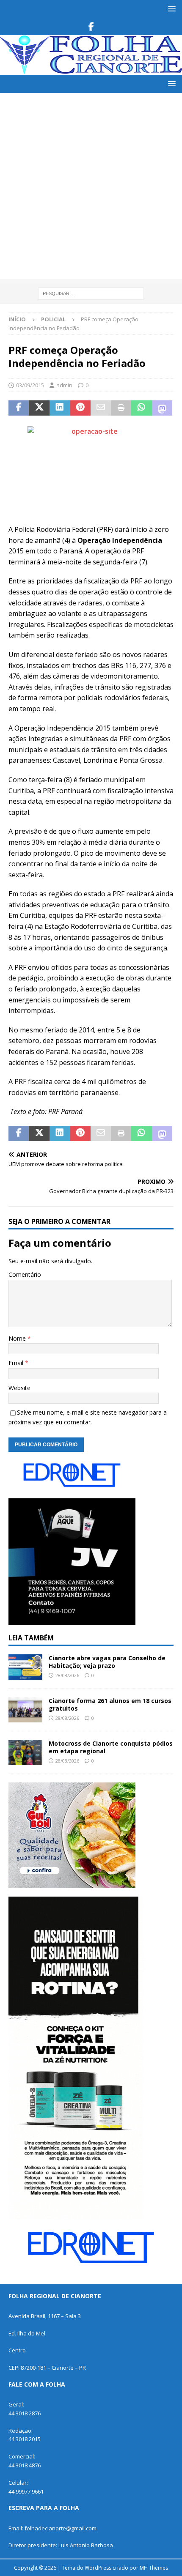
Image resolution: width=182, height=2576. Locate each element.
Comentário (25, 1274)
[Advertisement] (91, 188)
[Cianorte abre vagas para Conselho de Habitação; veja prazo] (25, 1667)
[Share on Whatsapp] (141, 408)
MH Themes (154, 2568)
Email (17, 1363)
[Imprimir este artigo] (121, 408)
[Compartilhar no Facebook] (19, 408)
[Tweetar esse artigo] (39, 408)
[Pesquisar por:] (91, 293)
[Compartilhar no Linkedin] (60, 408)
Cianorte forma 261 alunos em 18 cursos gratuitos (110, 1704)
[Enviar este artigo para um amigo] (101, 408)
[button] (170, 9)
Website (19, 1388)
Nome (18, 1338)
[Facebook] (91, 27)
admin (64, 385)
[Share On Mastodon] (162, 408)
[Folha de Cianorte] (91, 70)
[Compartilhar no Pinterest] (80, 408)
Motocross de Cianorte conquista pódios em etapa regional (111, 1747)
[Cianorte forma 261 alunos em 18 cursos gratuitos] (25, 1710)
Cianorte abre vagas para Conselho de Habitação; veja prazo (107, 1662)
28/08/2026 (67, 1675)
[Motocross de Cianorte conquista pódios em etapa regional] (25, 1752)
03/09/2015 (30, 385)
